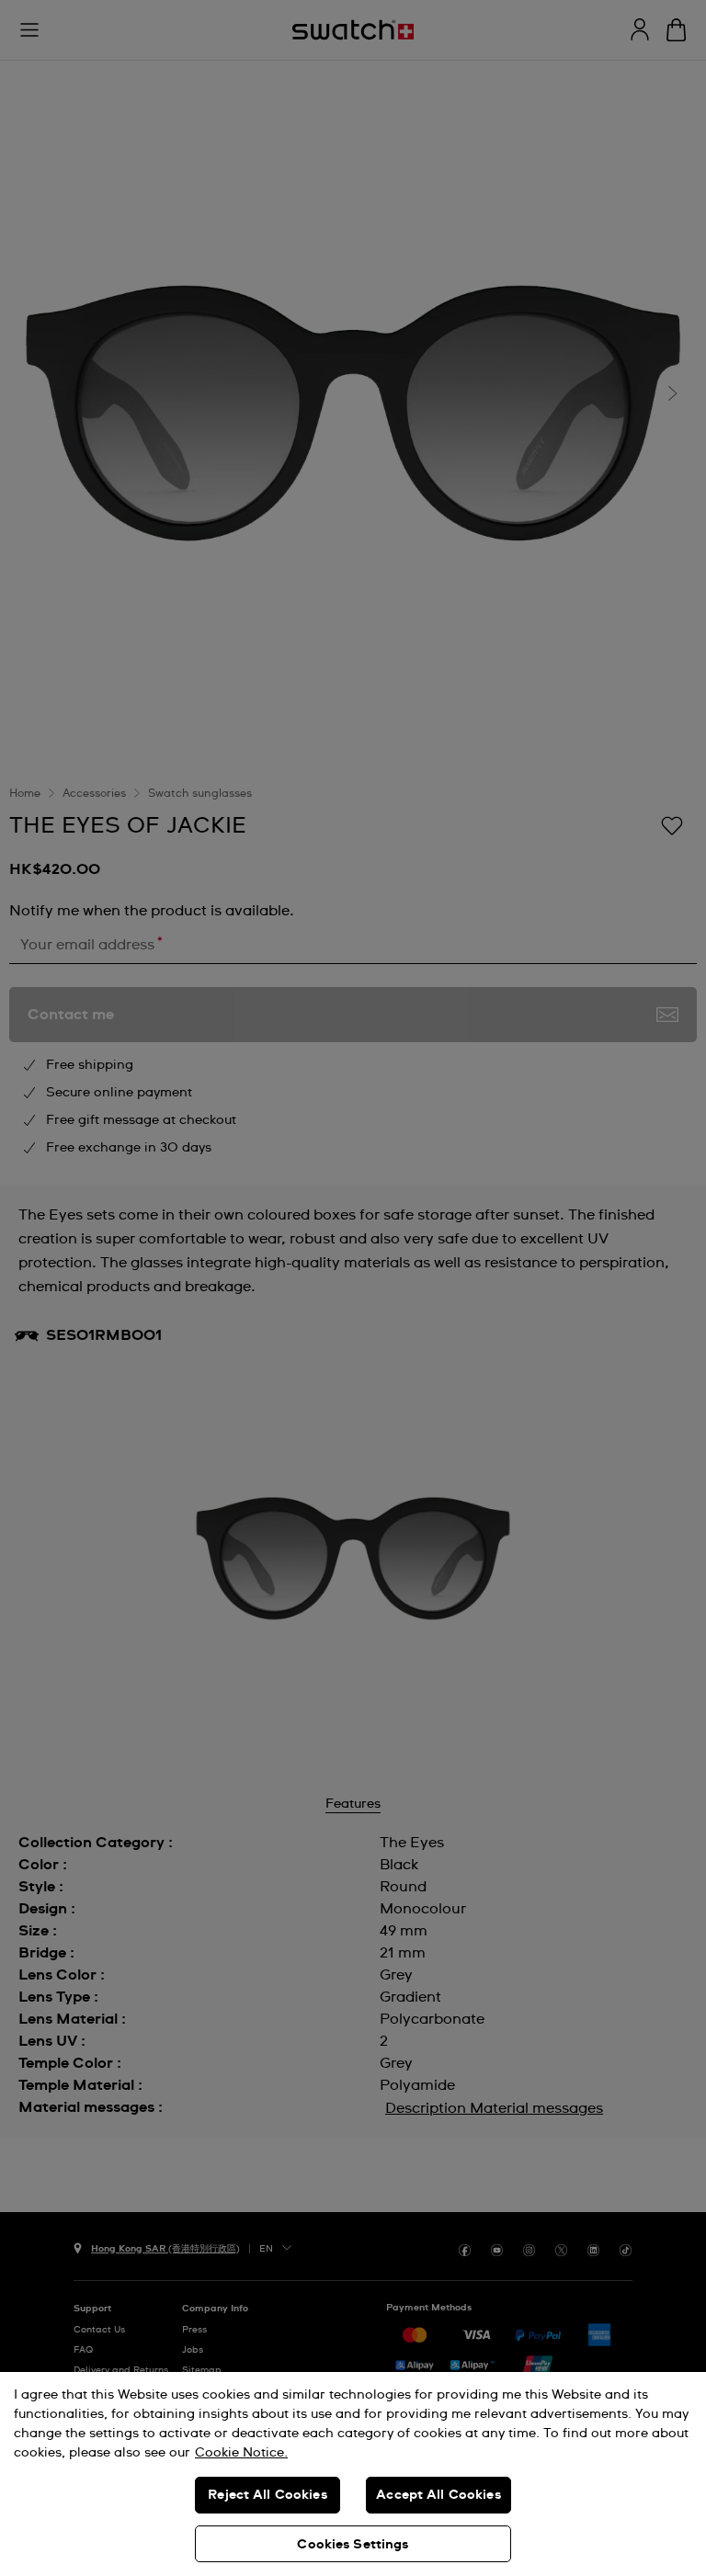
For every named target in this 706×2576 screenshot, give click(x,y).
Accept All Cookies (438, 2495)
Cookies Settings (353, 2545)
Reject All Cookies (268, 2495)
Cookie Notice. (241, 2453)
